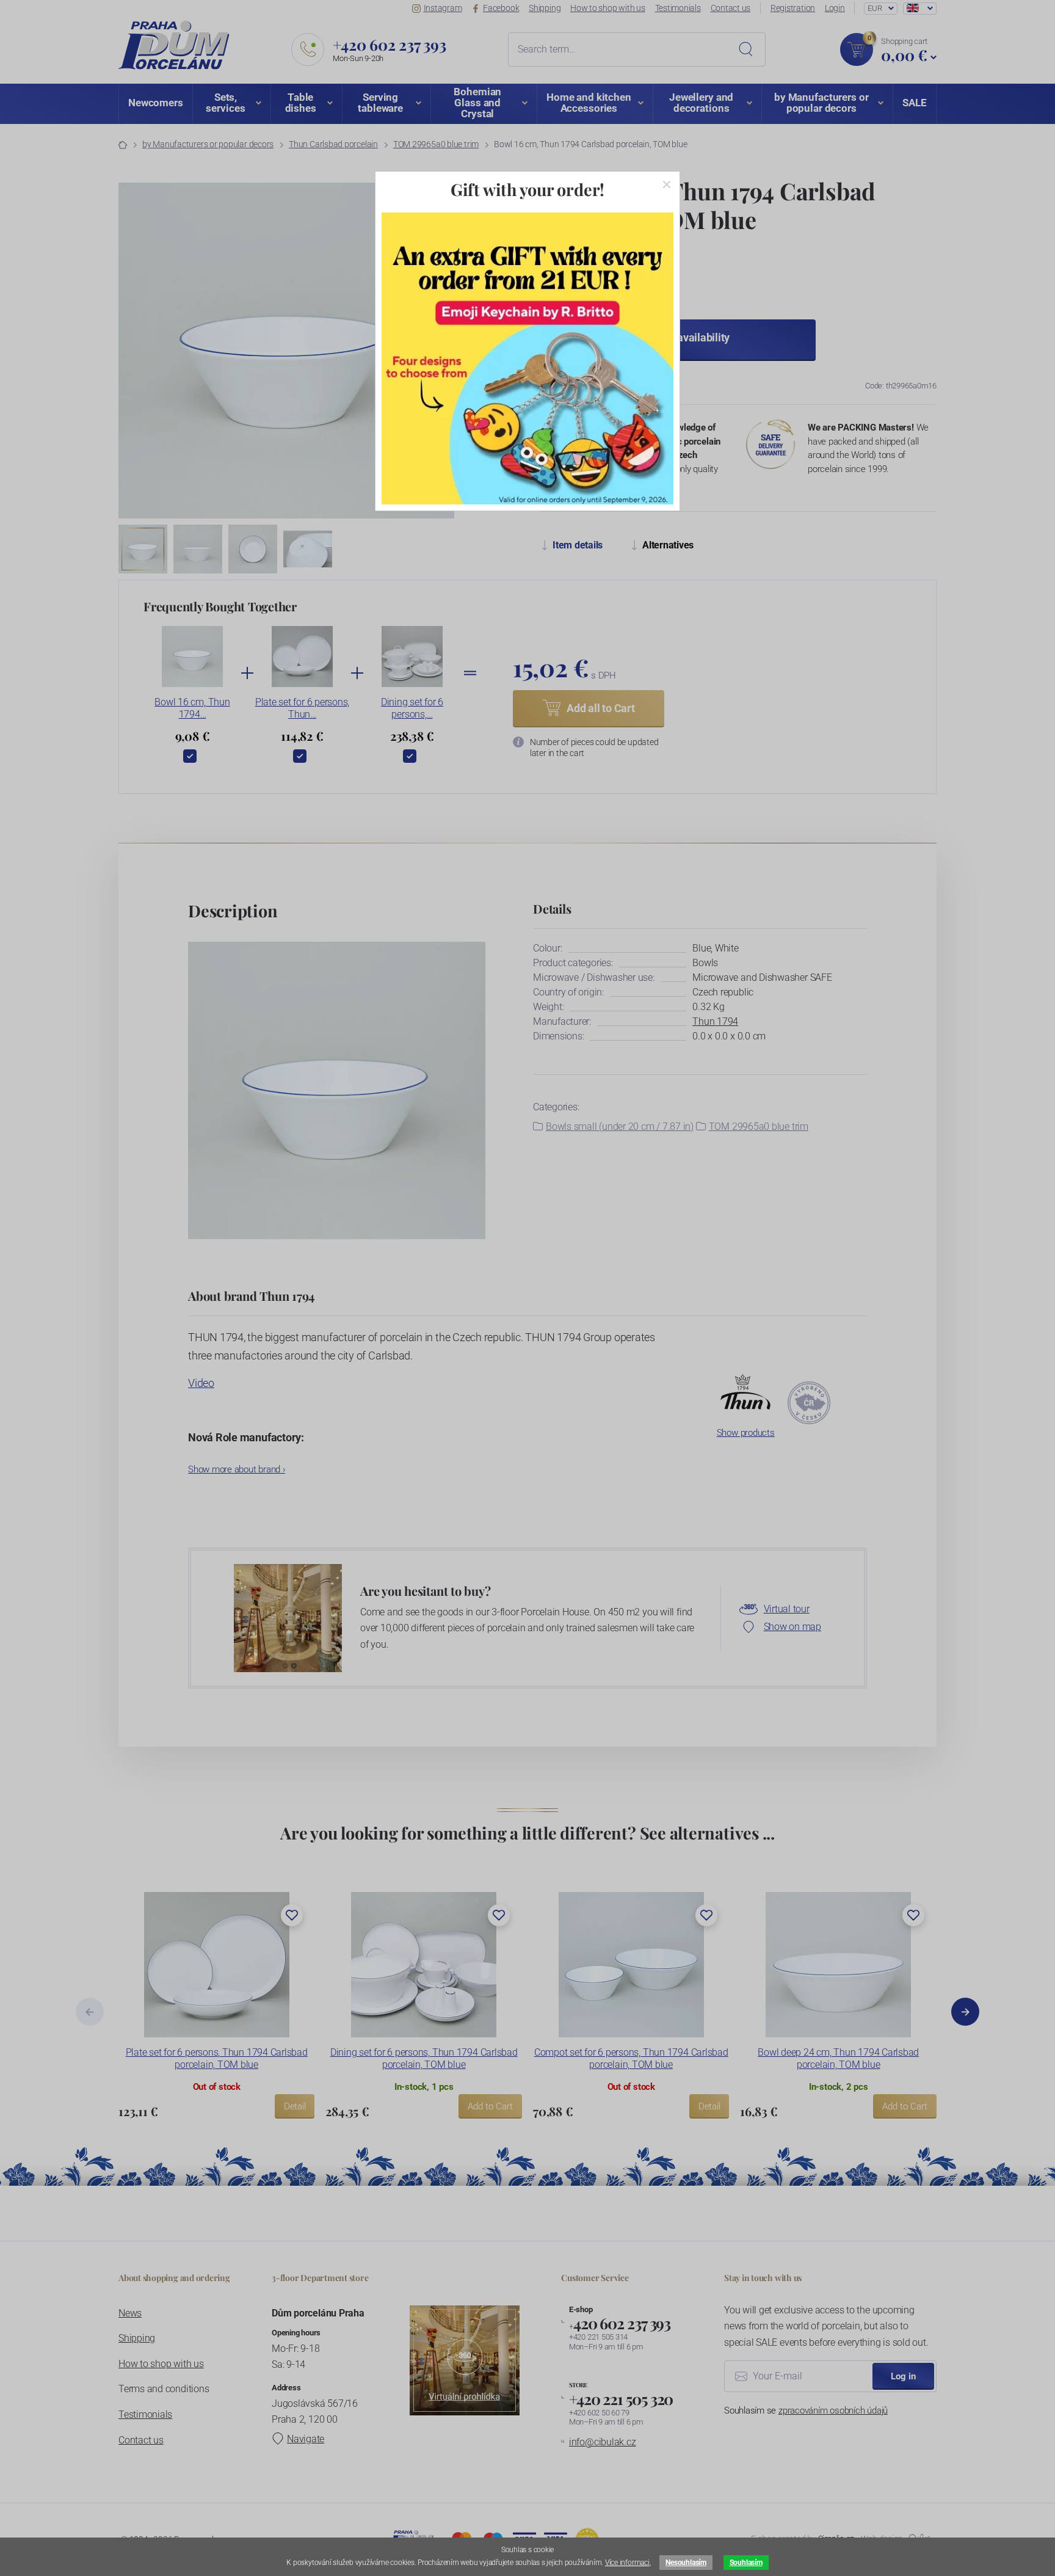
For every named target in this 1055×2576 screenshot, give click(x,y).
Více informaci (627, 2563)
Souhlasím (746, 2563)
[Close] (667, 184)
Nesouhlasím (686, 2563)
